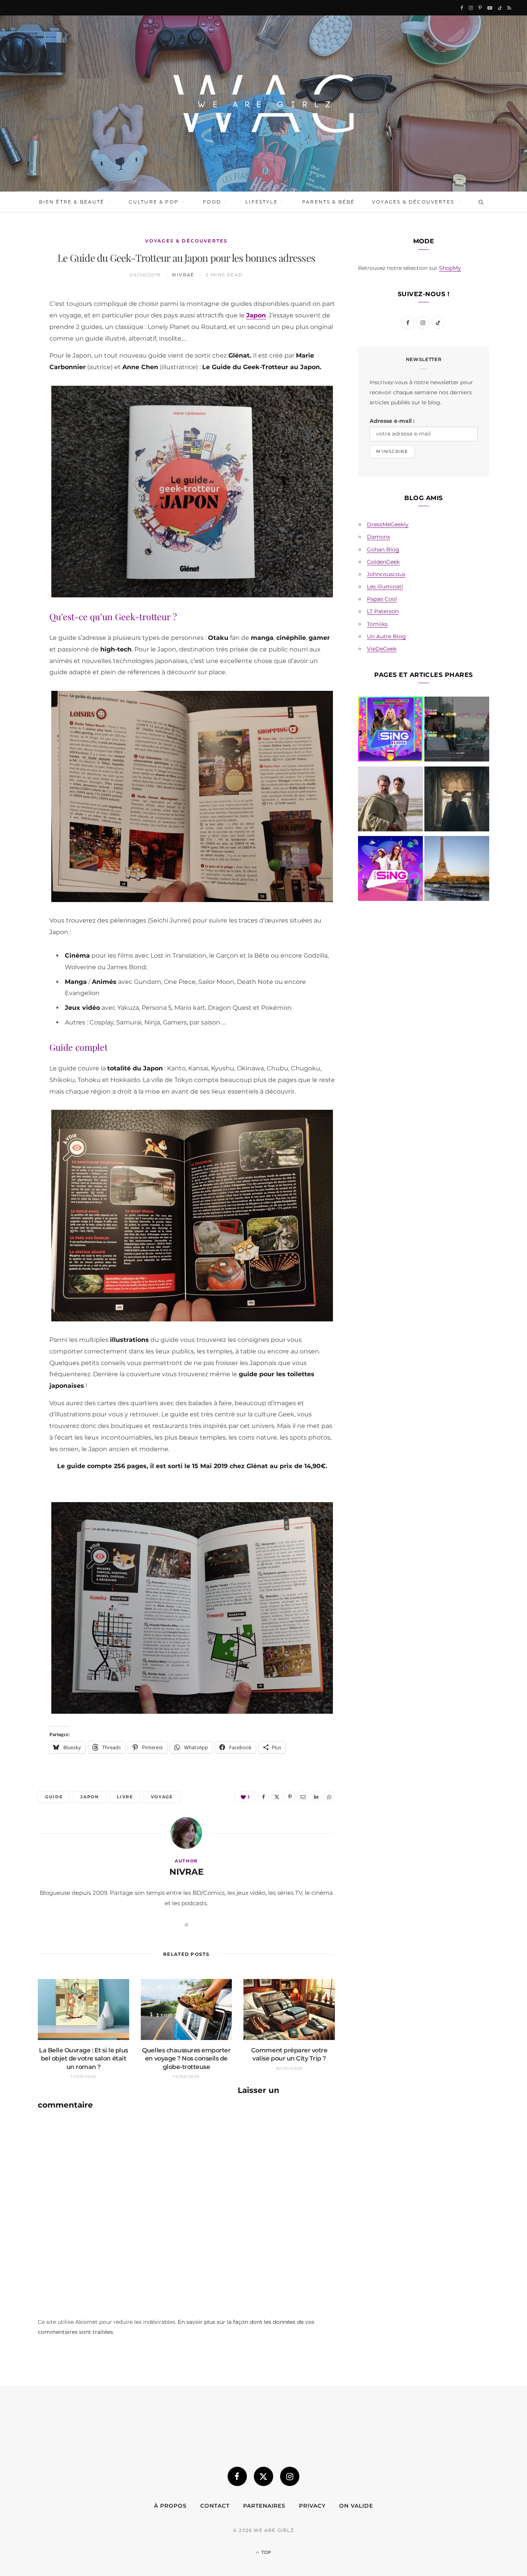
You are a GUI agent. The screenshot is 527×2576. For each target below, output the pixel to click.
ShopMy (450, 268)
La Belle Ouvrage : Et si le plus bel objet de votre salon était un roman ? (84, 2059)
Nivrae (183, 275)
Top (266, 2552)
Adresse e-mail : (392, 421)
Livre (125, 1797)
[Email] (20, 383)
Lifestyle (261, 202)
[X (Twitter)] (263, 2476)
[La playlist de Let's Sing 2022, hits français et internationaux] (457, 731)
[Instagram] (290, 2476)
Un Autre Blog (386, 636)
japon (90, 1797)
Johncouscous (386, 574)
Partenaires (264, 2506)
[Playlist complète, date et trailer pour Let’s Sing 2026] (390, 731)
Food (212, 202)
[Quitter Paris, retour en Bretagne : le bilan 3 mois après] (457, 870)
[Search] (479, 202)
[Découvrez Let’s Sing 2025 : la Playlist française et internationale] (390, 870)
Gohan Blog (383, 549)
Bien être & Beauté (72, 202)
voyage (162, 1797)
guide (54, 1797)
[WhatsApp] (20, 422)
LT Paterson (383, 611)
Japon (256, 315)
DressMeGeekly (388, 524)
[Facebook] (20, 324)
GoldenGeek (383, 562)
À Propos (170, 2506)
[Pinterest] (20, 363)
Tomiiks (377, 624)
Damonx (378, 537)
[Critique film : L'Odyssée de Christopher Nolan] (390, 800)
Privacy (312, 2506)
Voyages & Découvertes (413, 202)
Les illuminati (385, 587)
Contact (215, 2506)
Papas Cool (382, 599)
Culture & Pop (154, 202)
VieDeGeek (382, 649)
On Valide (356, 2506)
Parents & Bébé (328, 202)
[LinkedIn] (20, 402)
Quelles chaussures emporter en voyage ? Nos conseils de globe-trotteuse (186, 2059)
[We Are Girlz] (263, 103)
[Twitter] (20, 343)
